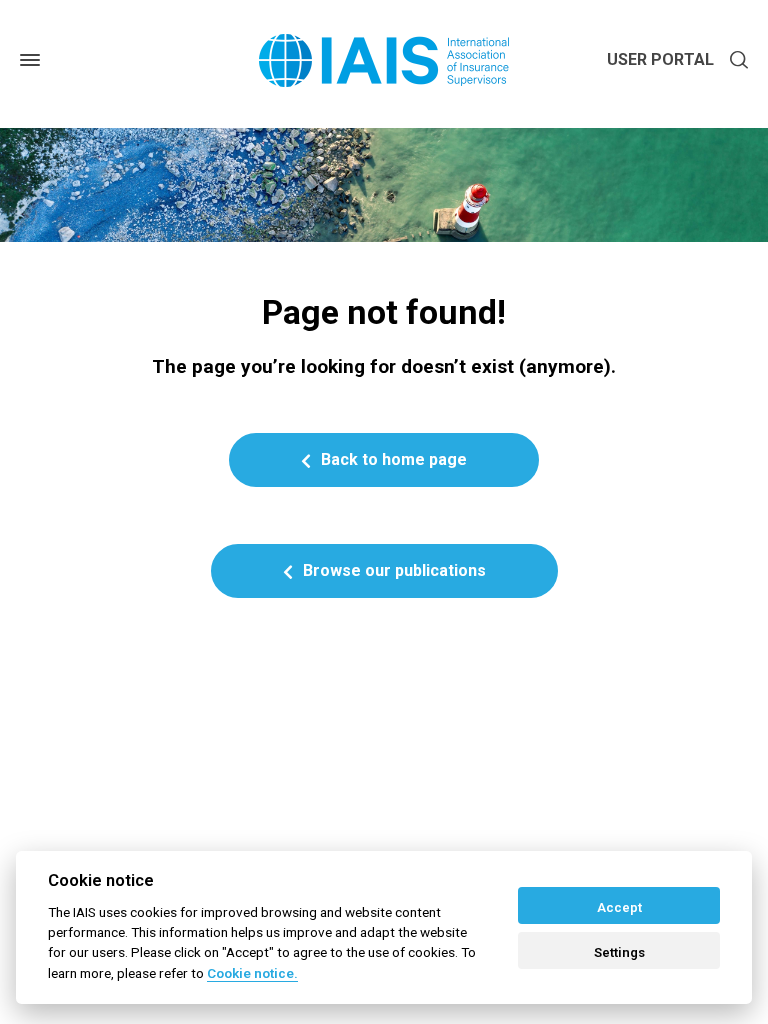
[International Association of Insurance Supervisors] (384, 60)
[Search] (735, 60)
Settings (619, 952)
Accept (619, 907)
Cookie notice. (252, 973)
